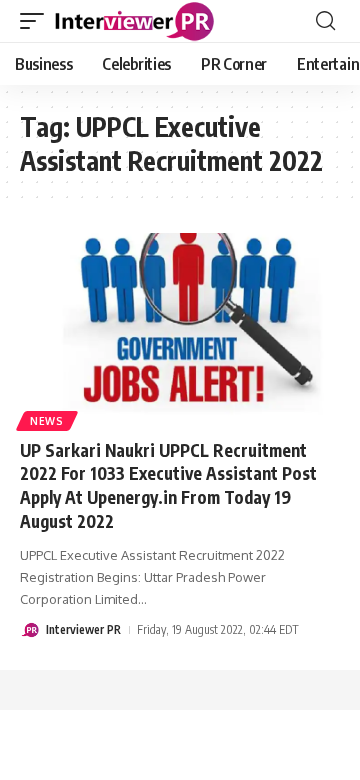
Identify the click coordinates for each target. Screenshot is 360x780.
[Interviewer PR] (135, 21)
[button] (37, 21)
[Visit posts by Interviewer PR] (30, 630)
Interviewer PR (83, 629)
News (47, 421)
